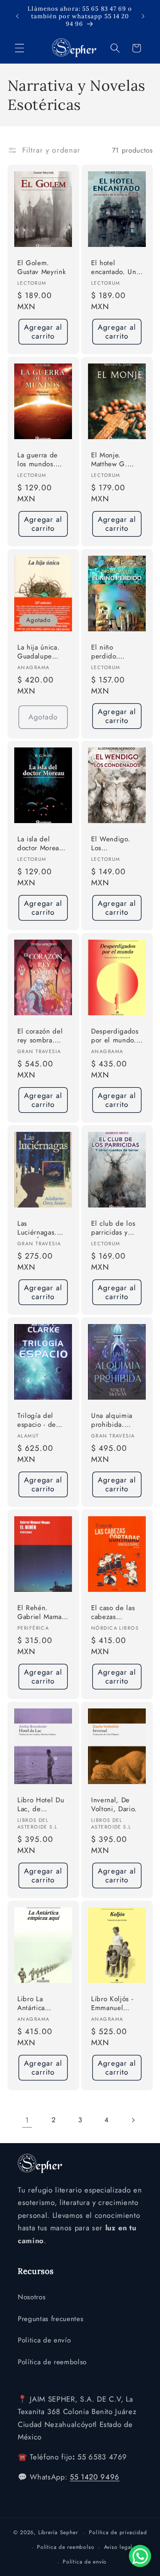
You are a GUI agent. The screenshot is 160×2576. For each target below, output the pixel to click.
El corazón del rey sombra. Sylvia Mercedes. (40, 1036)
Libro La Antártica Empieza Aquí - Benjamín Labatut (41, 2004)
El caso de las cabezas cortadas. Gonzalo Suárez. (113, 1613)
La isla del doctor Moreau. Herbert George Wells (43, 844)
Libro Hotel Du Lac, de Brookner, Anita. (43, 1805)
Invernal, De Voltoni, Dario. (114, 1804)
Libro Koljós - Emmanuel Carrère (112, 2004)
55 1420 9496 (95, 2477)
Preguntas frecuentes (50, 2319)
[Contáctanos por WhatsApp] (140, 2556)
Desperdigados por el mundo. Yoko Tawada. (115, 1036)
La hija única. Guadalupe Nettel (38, 652)
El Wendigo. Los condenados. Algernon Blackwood (111, 844)
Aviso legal (118, 2547)
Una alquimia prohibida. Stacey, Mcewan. (112, 1421)
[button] (20, 48)
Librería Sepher (58, 2533)
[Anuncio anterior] (17, 16)
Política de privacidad (118, 2532)
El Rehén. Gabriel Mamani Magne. (42, 1613)
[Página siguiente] (133, 2120)
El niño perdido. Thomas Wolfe (113, 652)
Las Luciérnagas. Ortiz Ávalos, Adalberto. (38, 1229)
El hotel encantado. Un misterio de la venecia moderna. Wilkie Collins (114, 268)
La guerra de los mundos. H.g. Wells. (38, 460)
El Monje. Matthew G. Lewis (109, 460)
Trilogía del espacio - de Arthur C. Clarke (37, 1421)
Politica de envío (44, 2340)
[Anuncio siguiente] (143, 16)
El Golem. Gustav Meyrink (42, 267)
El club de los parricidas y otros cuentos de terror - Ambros (113, 1229)
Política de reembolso (52, 2362)
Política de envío (85, 2562)
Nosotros (32, 2297)
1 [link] (27, 2120)
